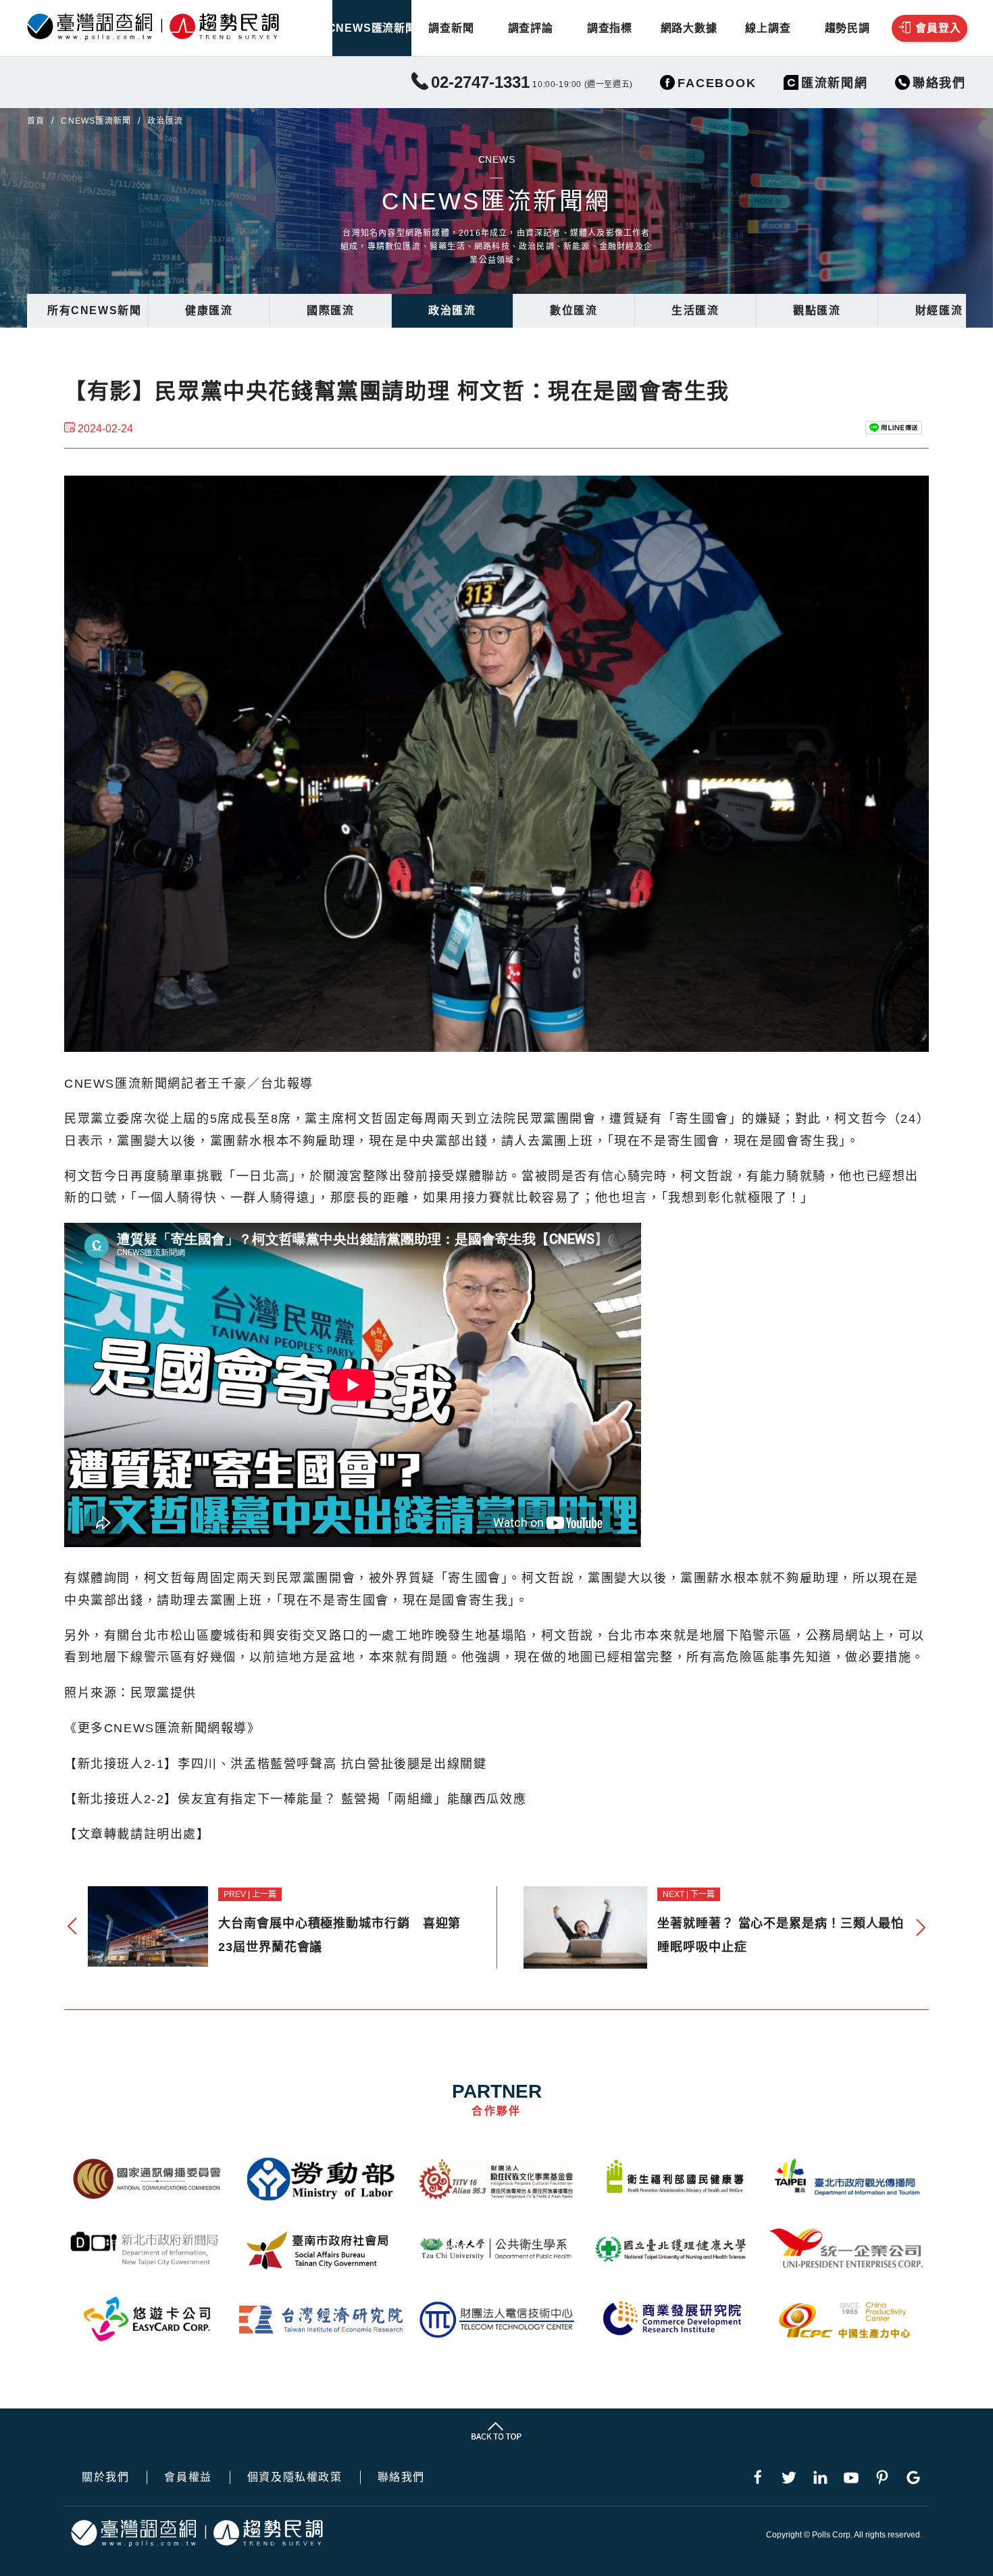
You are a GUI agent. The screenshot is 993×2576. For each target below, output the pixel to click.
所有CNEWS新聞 (94, 310)
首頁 (36, 121)
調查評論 (531, 28)
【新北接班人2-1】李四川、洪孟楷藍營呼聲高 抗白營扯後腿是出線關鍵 (275, 1764)
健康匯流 (209, 310)
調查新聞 (451, 28)
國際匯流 (330, 310)
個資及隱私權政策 (295, 2477)
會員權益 (188, 2477)
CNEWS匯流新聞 (372, 28)
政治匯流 (452, 310)
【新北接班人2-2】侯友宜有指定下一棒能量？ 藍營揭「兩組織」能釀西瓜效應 (295, 1799)
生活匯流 (695, 310)
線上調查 (768, 28)
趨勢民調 (847, 28)
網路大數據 (689, 28)
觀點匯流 (817, 310)
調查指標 (610, 28)
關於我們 (105, 2477)
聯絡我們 (401, 2477)
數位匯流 (574, 310)
